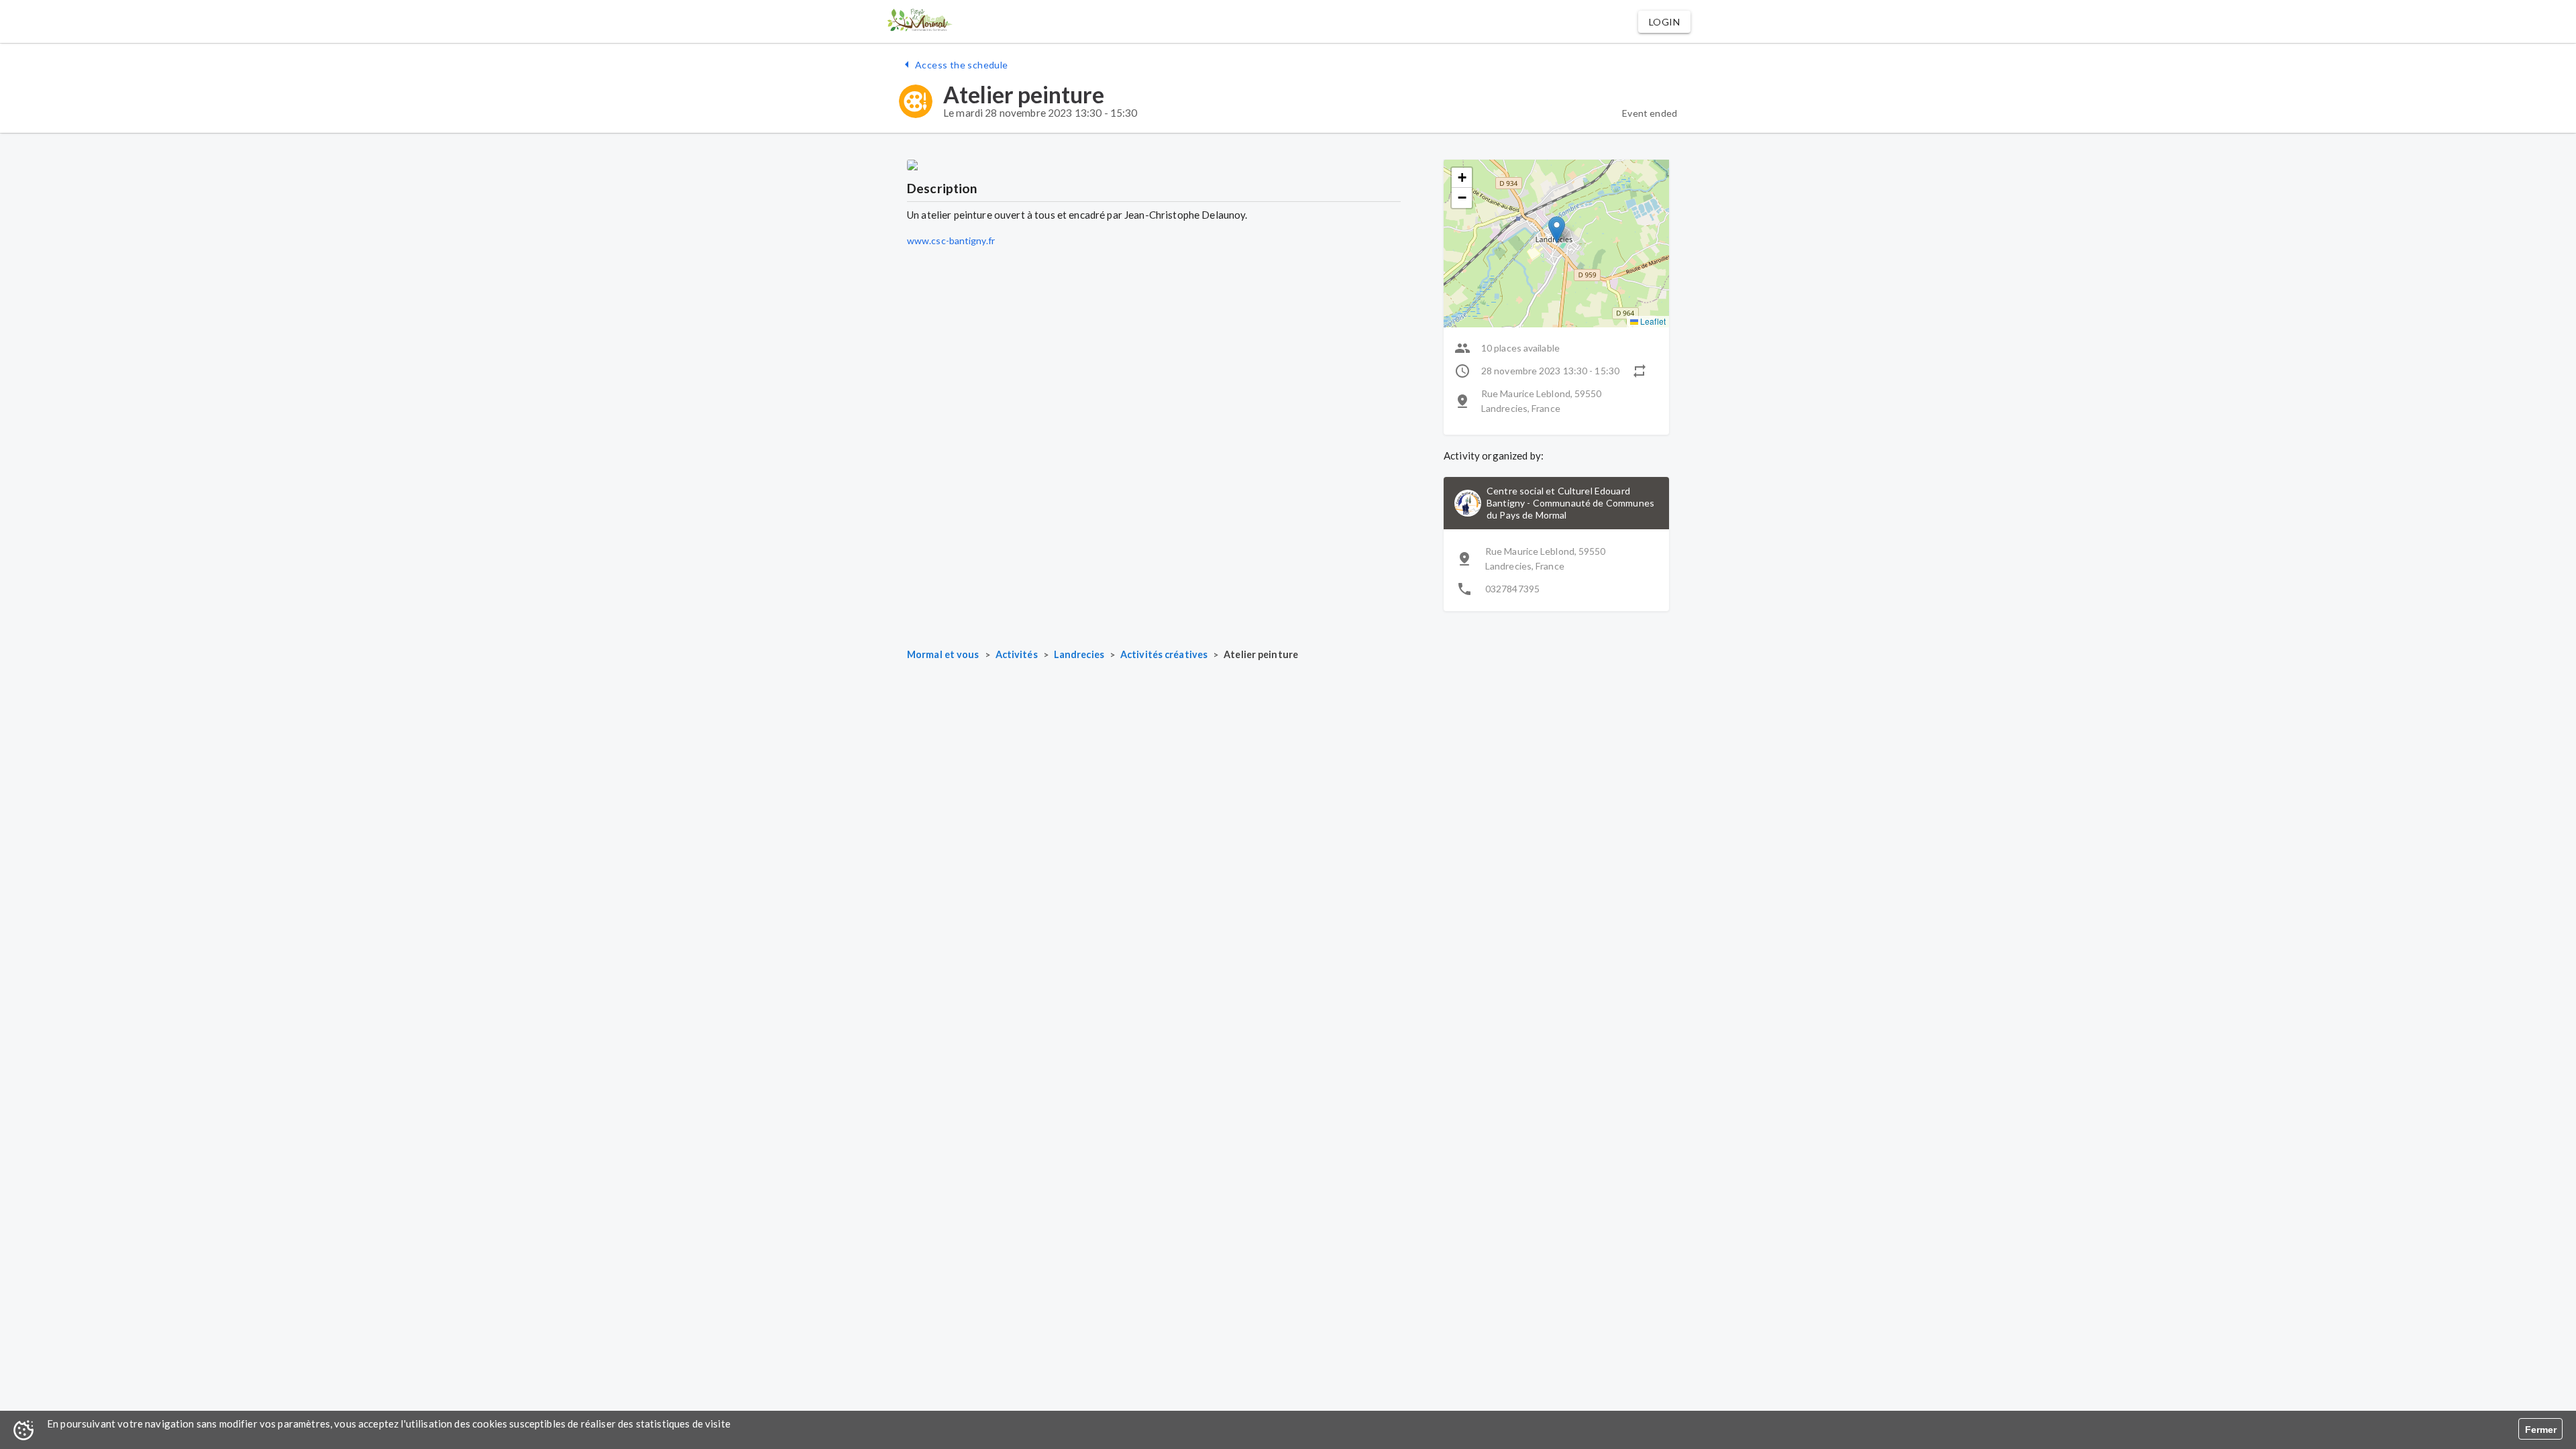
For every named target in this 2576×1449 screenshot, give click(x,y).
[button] (1664, 22)
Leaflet (1652, 321)
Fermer (2541, 1430)
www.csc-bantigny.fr (951, 240)
